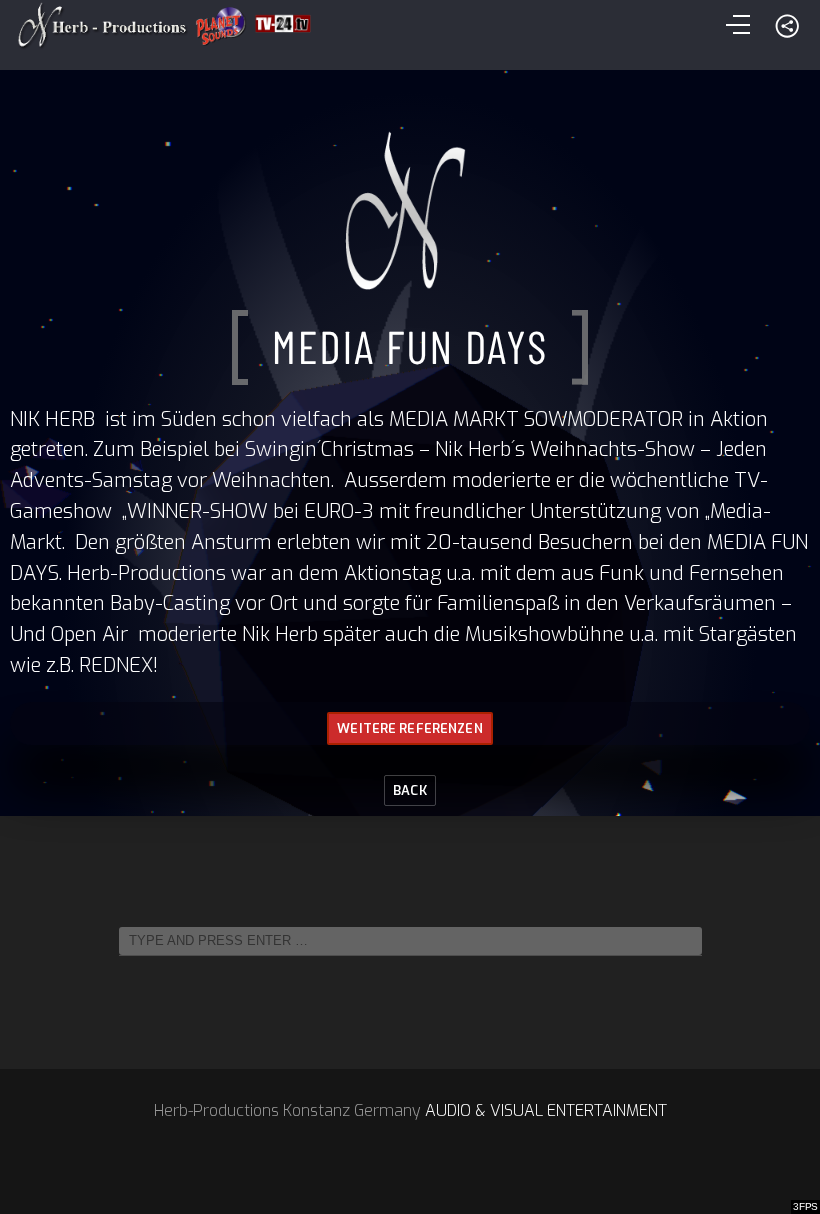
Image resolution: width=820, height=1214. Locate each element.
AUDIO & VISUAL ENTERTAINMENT (546, 1110)
